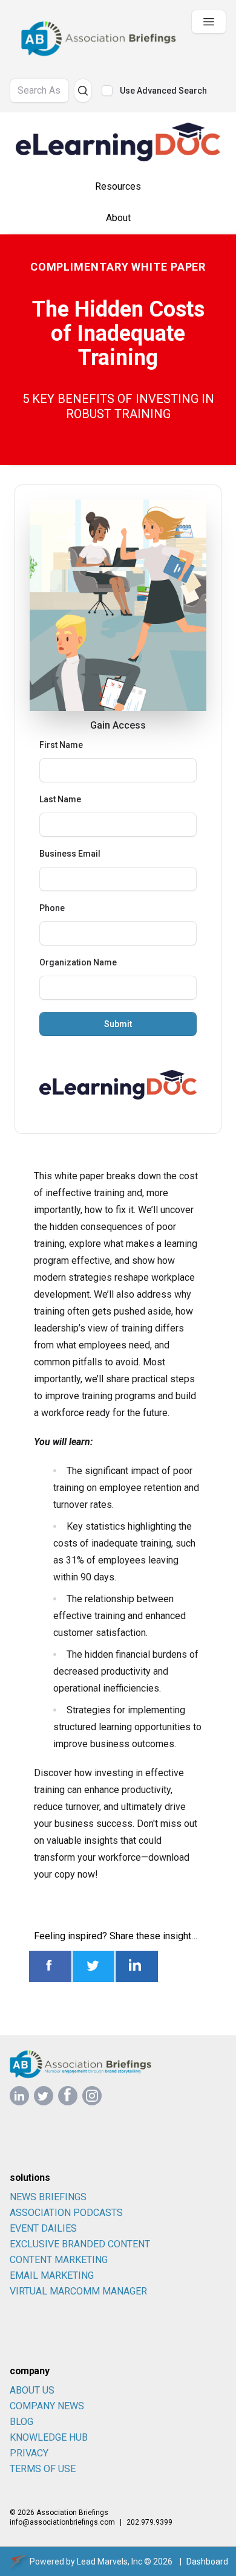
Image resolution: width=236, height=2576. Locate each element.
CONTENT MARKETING (59, 2260)
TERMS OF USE (43, 2469)
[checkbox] (107, 91)
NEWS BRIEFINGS (48, 2197)
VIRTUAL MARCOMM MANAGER (78, 2291)
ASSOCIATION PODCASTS (66, 2213)
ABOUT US (32, 2390)
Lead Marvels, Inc (110, 2562)
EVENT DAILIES (43, 2228)
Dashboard (207, 2562)
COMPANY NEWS (47, 2406)
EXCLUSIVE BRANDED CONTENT (80, 2244)
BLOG (21, 2422)
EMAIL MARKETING (52, 2275)
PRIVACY (29, 2453)
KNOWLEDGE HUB (49, 2437)
